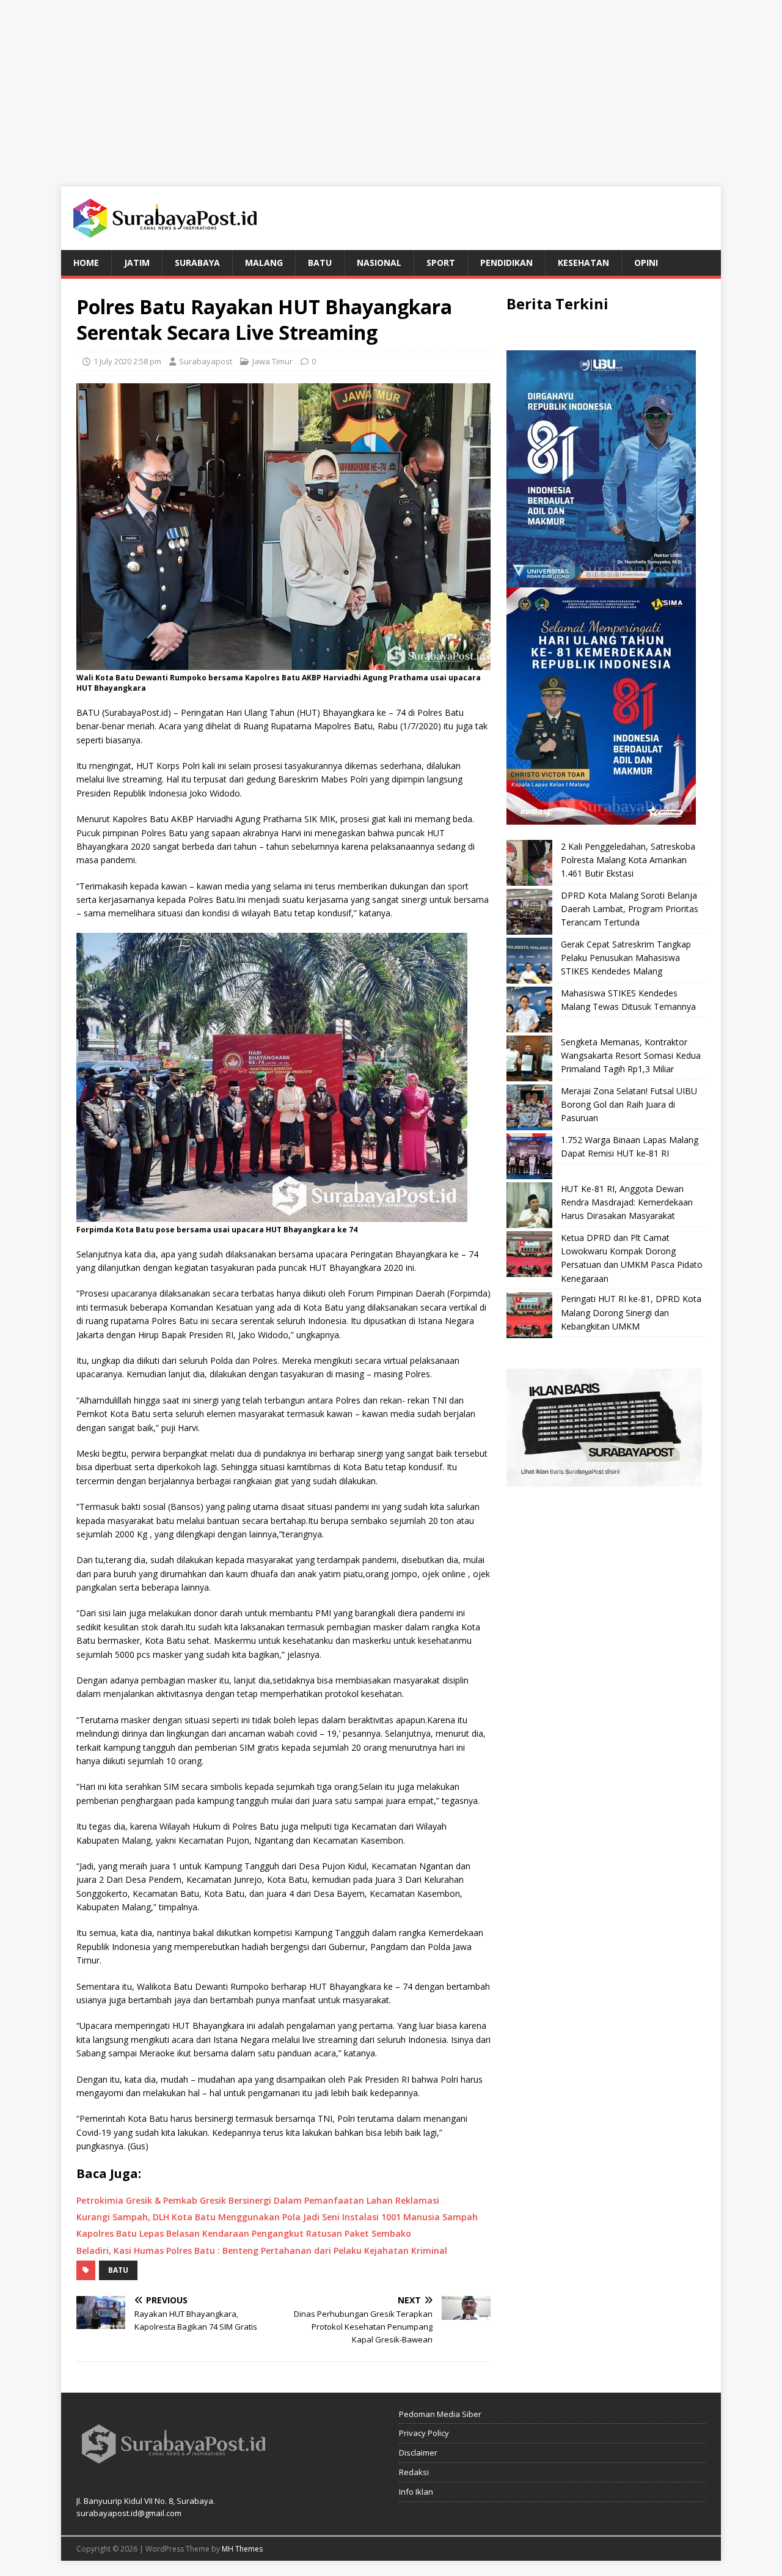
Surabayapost (206, 361)
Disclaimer (418, 2453)
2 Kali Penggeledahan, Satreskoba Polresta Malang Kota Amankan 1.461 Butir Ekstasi (628, 860)
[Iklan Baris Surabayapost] (604, 1480)
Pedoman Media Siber (440, 2414)
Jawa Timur (272, 361)
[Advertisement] (391, 86)
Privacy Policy (424, 2433)
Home (86, 263)
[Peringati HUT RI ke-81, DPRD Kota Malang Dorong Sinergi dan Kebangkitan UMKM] (529, 1315)
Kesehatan (583, 263)
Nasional (379, 263)
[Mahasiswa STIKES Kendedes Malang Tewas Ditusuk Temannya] (529, 1010)
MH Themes (242, 2549)
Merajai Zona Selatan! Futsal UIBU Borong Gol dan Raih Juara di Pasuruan (629, 1105)
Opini (646, 263)
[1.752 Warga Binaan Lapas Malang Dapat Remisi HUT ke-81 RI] (529, 1156)
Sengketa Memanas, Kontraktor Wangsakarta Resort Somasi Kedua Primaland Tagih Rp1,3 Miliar (631, 1056)
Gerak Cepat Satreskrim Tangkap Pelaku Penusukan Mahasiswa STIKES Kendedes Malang (626, 958)
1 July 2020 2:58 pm (127, 361)
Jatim (137, 263)
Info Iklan (416, 2492)
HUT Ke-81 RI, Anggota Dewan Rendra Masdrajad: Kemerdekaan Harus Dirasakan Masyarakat (627, 1202)
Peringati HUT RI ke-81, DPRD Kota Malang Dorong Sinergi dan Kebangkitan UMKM (631, 1312)
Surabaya (197, 263)
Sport (441, 263)
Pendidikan (506, 263)
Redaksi (414, 2472)
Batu (320, 263)
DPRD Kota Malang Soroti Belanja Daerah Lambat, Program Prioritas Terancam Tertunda (630, 909)
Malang (264, 263)
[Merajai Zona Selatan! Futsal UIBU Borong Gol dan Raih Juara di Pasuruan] (529, 1107)
